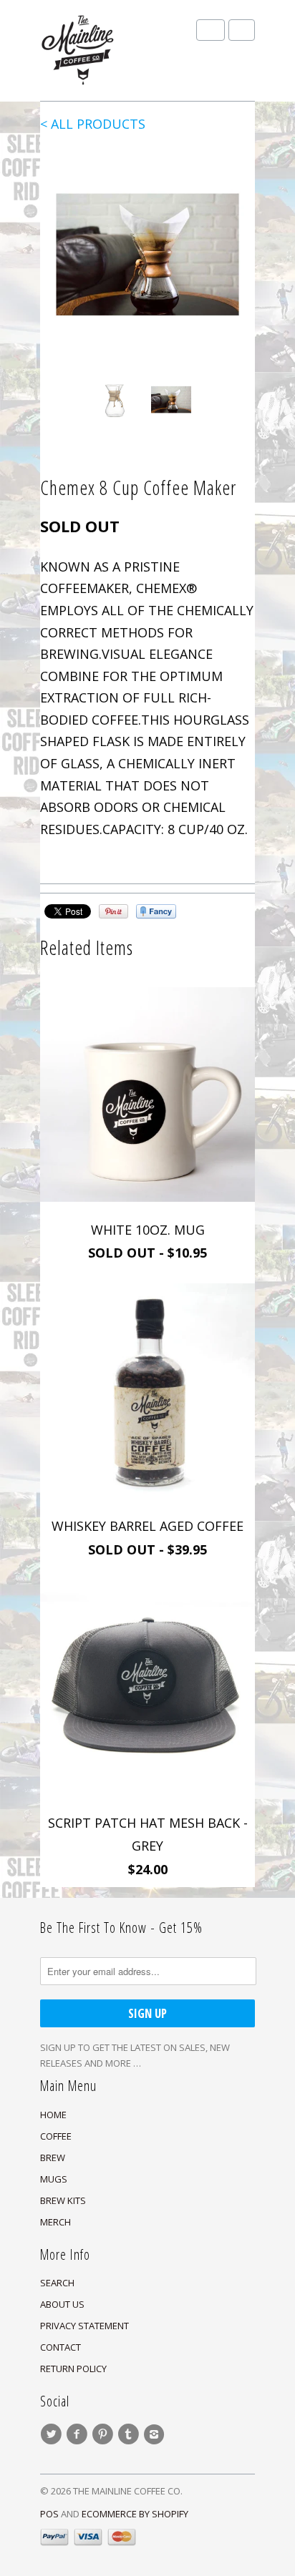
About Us (62, 2304)
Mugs (54, 2179)
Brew (53, 2158)
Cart (242, 30)
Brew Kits (63, 2200)
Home (53, 2115)
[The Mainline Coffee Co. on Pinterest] (105, 2434)
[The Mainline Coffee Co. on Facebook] (79, 2434)
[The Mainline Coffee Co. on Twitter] (53, 2434)
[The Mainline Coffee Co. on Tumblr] (130, 2434)
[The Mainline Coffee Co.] (112, 50)
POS (49, 2514)
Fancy (156, 911)
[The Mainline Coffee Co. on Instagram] (156, 2434)
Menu (211, 30)
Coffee (56, 2136)
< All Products (93, 124)
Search (57, 2283)
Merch (55, 2222)
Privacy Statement (84, 2326)
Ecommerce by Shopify (135, 2514)
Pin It (113, 911)
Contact (61, 2347)
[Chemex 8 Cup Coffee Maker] (147, 259)
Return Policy (73, 2369)
